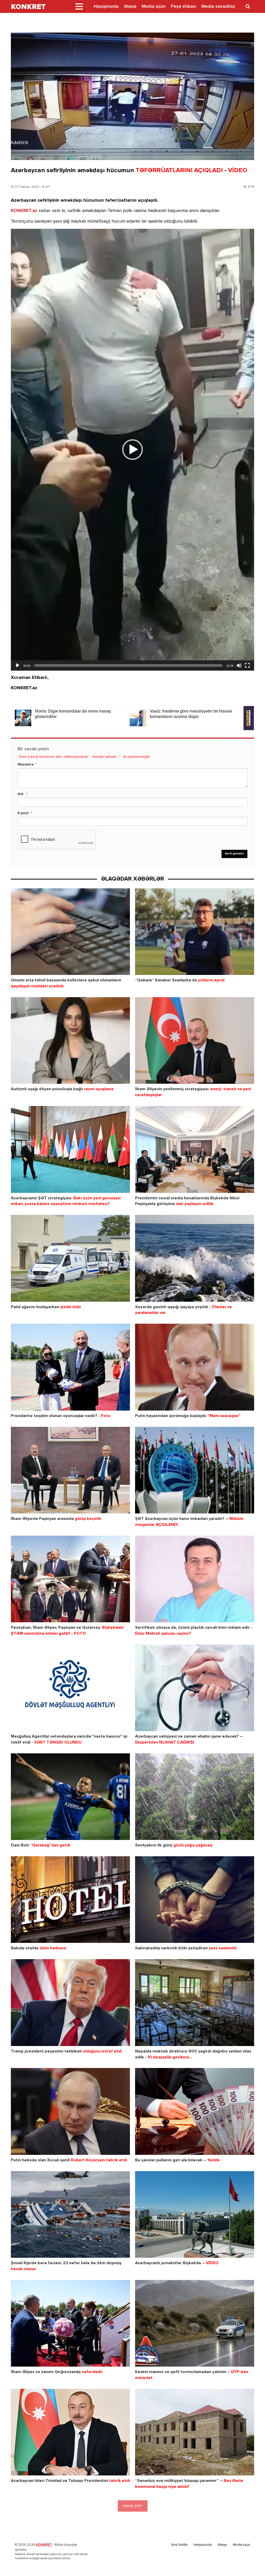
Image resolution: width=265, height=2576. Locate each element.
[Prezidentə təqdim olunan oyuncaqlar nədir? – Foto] (70, 1367)
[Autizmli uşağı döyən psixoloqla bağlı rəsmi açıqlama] (70, 1040)
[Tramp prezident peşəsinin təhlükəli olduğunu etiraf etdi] (70, 2002)
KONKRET (44, 2545)
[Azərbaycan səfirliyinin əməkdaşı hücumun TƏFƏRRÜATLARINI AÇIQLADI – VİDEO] (132, 96)
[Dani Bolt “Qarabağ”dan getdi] (70, 1797)
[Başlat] (18, 665)
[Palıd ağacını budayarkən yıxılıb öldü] (70, 1258)
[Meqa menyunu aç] (79, 6)
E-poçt (23, 813)
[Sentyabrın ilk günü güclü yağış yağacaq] (195, 1797)
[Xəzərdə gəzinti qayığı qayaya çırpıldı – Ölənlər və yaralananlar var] (195, 1258)
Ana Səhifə (179, 2545)
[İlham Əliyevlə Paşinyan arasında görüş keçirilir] (70, 1470)
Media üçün (154, 6)
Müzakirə (26, 764)
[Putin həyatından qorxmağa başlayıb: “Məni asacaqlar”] (195, 1367)
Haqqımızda (106, 6)
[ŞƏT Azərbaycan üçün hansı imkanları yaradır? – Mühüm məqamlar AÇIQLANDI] (195, 1470)
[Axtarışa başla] (248, 6)
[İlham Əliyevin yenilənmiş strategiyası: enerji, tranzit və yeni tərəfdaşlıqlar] (195, 1040)
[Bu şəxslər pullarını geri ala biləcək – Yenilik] (195, 2111)
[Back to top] (251, 2562)
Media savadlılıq (218, 6)
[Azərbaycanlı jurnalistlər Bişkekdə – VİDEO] (195, 2214)
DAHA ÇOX (133, 2506)
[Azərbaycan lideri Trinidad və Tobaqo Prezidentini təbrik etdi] (70, 2432)
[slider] (128, 665)
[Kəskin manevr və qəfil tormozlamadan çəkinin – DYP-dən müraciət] (195, 2323)
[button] (132, 450)
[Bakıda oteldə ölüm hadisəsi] (70, 1900)
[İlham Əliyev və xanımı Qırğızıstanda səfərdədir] (70, 2323)
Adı (21, 794)
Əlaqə (130, 6)
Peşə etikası (183, 6)
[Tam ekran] (247, 665)
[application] (132, 450)
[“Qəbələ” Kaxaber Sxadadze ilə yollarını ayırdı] (195, 932)
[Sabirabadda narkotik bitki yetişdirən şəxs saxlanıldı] (195, 1900)
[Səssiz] (239, 665)
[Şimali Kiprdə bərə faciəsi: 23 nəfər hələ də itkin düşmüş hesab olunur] (70, 2214)
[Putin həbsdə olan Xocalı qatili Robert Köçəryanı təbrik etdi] (70, 2111)
